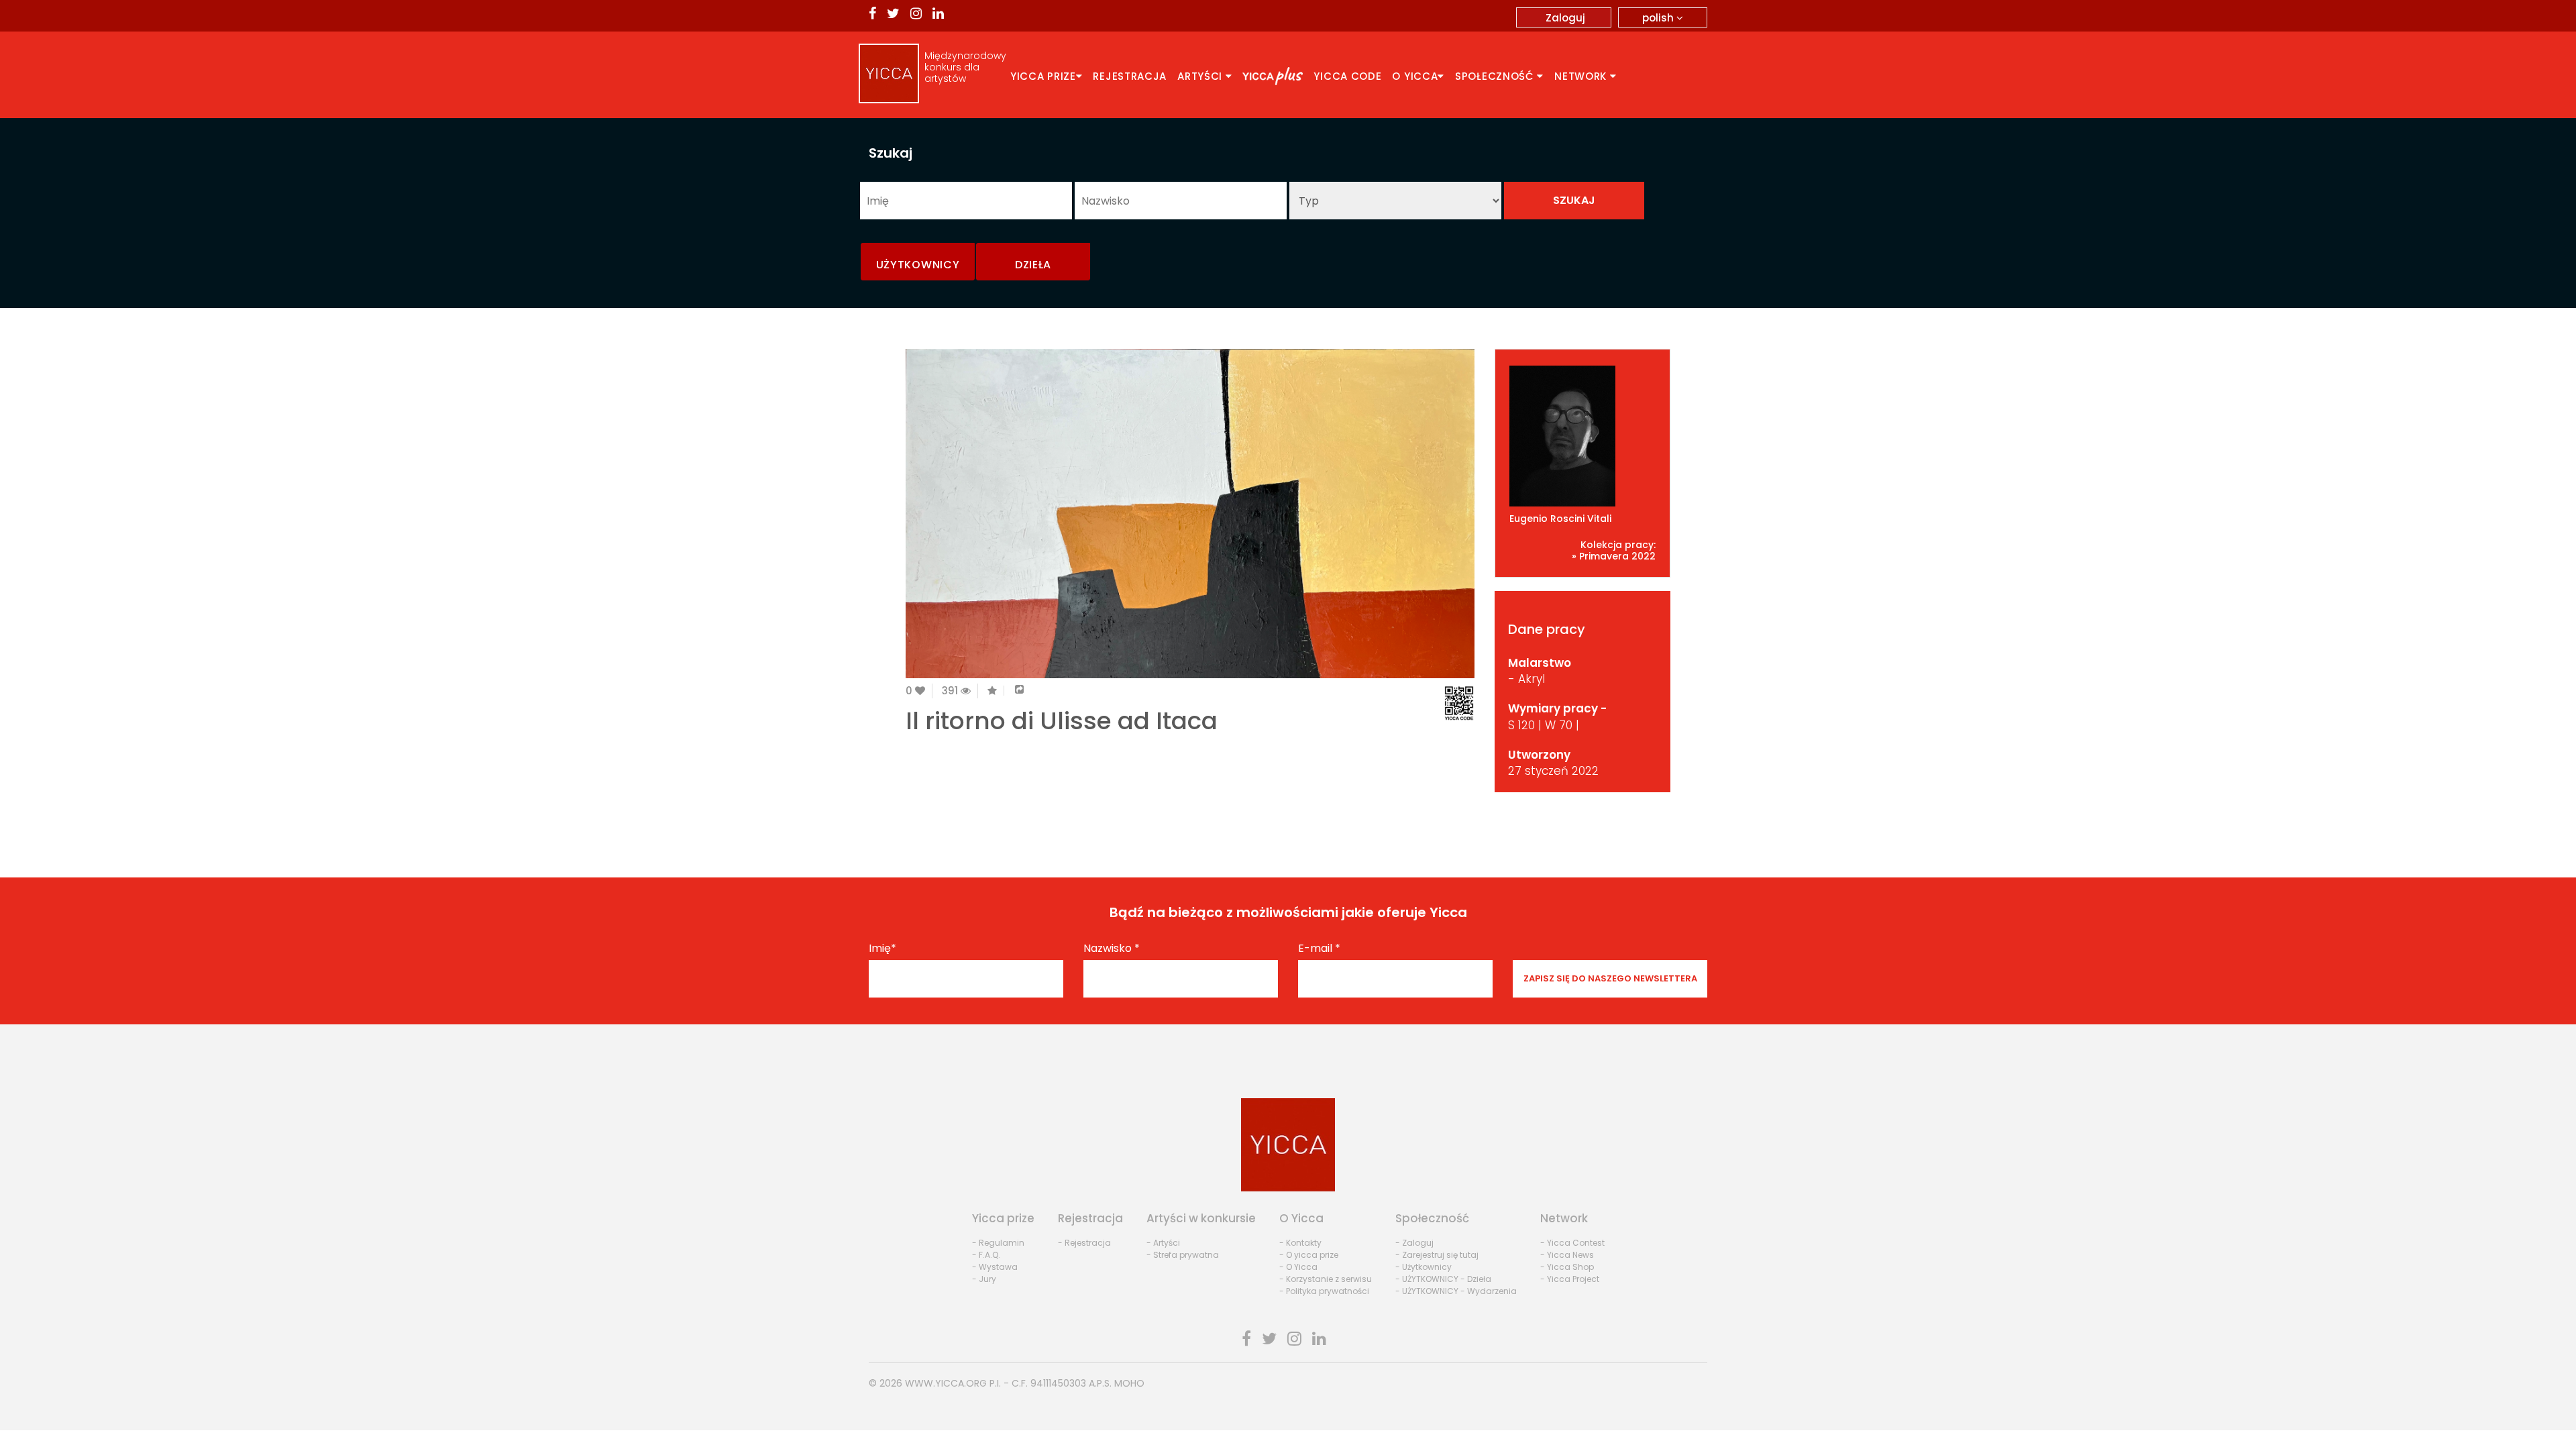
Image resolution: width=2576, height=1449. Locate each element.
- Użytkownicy (1424, 1267)
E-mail (1319, 949)
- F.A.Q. (986, 1255)
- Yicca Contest (1572, 1243)
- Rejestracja (1084, 1243)
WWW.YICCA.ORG (946, 1383)
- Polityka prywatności (1324, 1291)
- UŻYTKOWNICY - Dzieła (1443, 1279)
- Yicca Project (1570, 1279)
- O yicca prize (1309, 1255)
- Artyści (1163, 1243)
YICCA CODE (1347, 76)
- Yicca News (1567, 1255)
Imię (882, 949)
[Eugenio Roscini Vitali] (1583, 436)
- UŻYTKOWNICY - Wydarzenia (1456, 1291)
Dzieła (1033, 265)
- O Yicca (1298, 1267)
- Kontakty (1300, 1243)
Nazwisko (1112, 949)
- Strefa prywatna (1183, 1255)
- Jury (984, 1279)
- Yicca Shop (1567, 1267)
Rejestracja (1130, 76)
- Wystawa (995, 1267)
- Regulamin (998, 1243)
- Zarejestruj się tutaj (1437, 1255)
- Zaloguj (1414, 1243)
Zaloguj (1565, 18)
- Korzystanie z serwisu (1326, 1279)
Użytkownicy (918, 265)
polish (1659, 18)
